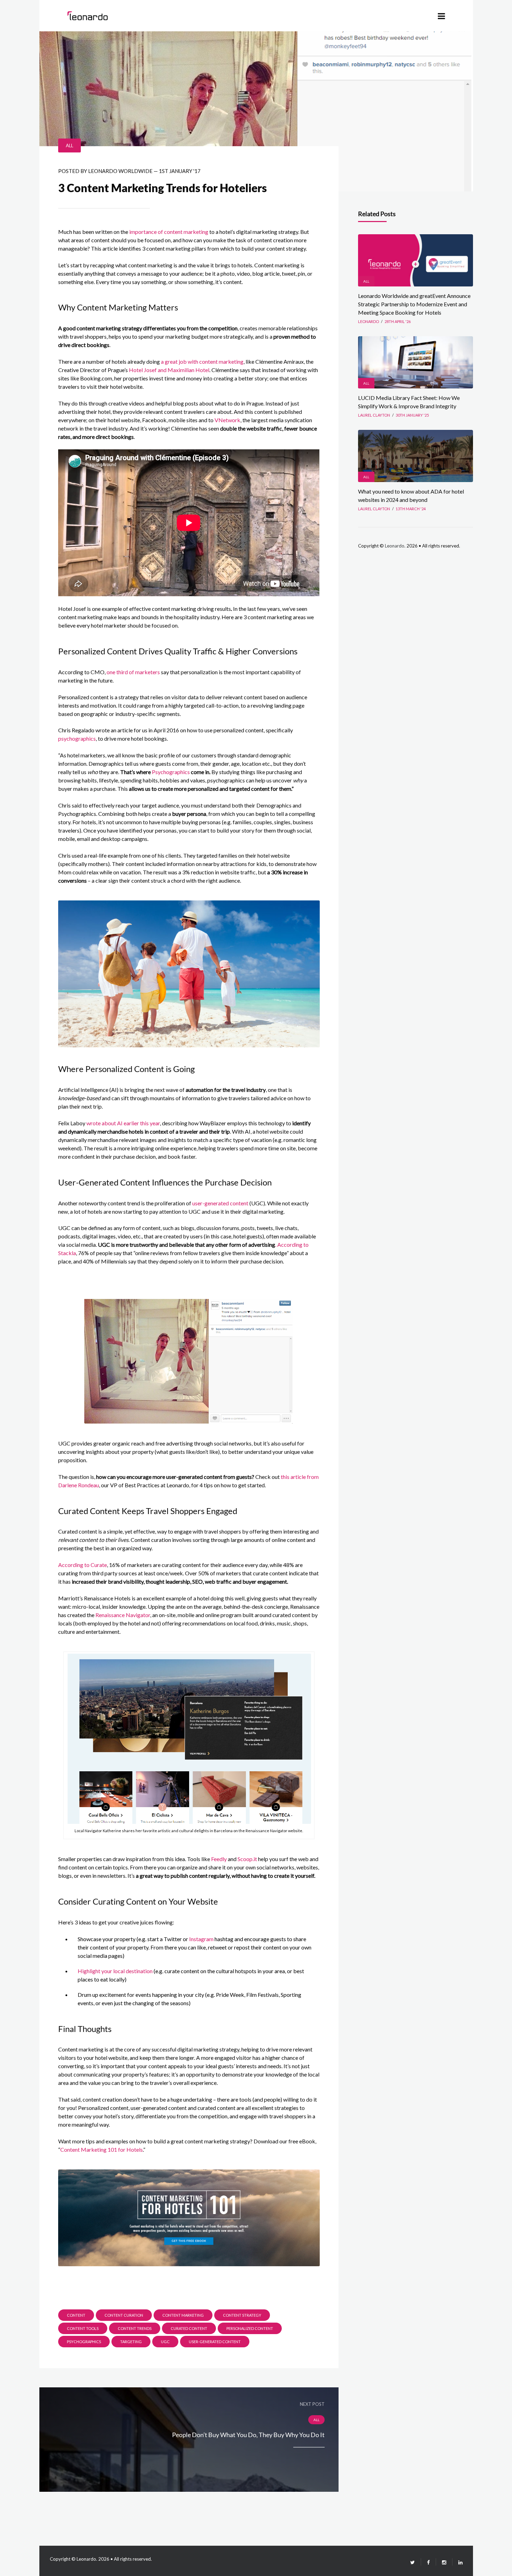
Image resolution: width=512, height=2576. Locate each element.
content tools (83, 2328)
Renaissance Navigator (123, 1615)
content (76, 2315)
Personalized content (250, 2328)
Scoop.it (247, 1859)
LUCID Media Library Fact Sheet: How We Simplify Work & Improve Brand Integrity (409, 402)
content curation (124, 2315)
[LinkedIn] (457, 2562)
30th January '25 (412, 415)
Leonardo (395, 546)
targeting (131, 2342)
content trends (135, 2328)
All (69, 145)
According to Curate (83, 1565)
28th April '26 (398, 321)
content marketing (183, 2315)
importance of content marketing (169, 232)
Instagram (201, 1939)
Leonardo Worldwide (120, 171)
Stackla (67, 1253)
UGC (165, 2342)
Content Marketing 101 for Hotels (102, 2149)
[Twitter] (413, 2562)
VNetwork (227, 420)
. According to (292, 1244)
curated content (189, 2328)
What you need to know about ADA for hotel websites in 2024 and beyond (411, 495)
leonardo (369, 321)
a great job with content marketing (202, 361)
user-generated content (220, 1203)
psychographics (77, 738)
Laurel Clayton (374, 415)
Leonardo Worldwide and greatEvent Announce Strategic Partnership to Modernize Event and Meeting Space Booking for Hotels (414, 304)
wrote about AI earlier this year (123, 1123)
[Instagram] (444, 2562)
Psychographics (171, 772)
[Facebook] (428, 2562)
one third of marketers (133, 672)
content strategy (242, 2315)
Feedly (219, 1859)
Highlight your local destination (115, 1971)
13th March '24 (411, 509)
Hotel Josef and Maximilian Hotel (169, 370)
